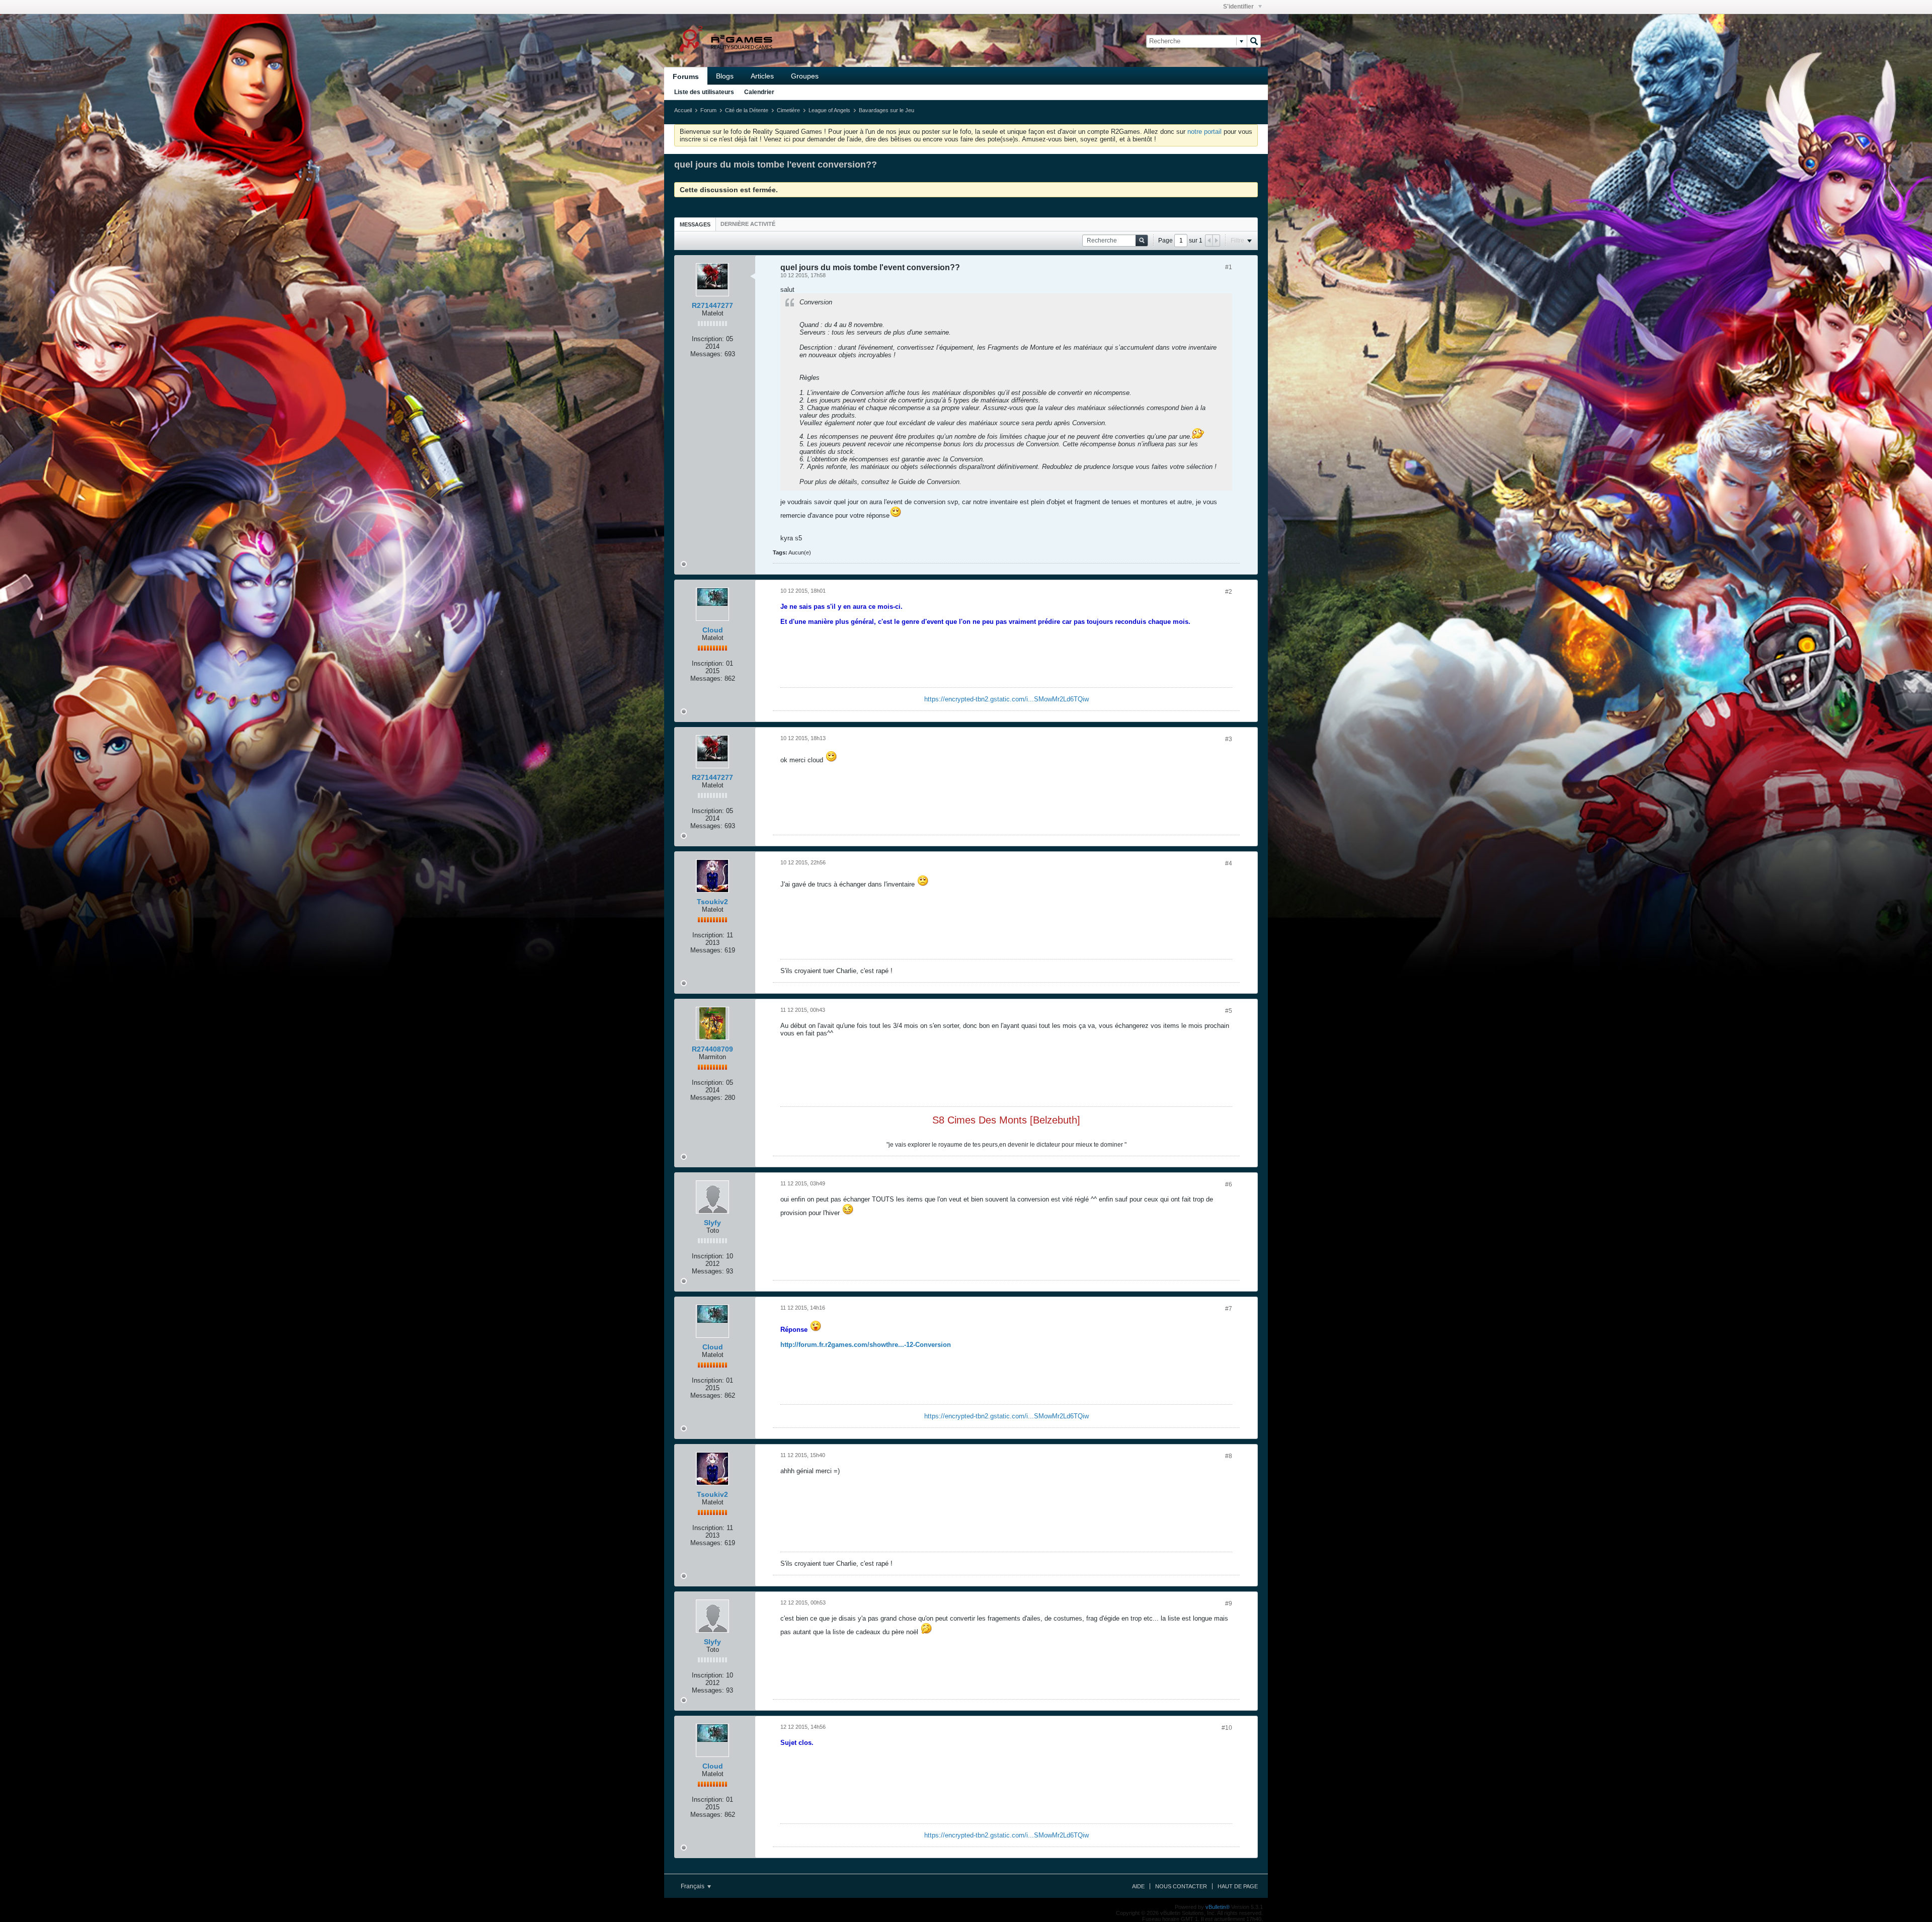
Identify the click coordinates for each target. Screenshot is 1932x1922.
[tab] (695, 224)
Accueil (683, 110)
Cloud (713, 630)
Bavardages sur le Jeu (887, 110)
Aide (1138, 1886)
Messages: (706, 354)
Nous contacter (1181, 1886)
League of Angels (829, 110)
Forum (708, 110)
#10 (1227, 1728)
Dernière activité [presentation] (748, 224)
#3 (1229, 739)
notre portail (1204, 132)
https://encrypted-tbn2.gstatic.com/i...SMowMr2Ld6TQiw (1007, 699)
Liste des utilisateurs (704, 92)
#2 (1229, 592)
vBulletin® (1218, 1907)
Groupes (805, 76)
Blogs (725, 76)
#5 (1229, 1011)
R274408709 (712, 1049)
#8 (1229, 1456)
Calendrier (759, 92)
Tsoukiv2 (712, 902)
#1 (1229, 267)
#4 (1229, 863)
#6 (1229, 1184)
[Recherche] (1254, 41)
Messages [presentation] (695, 224)
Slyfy (712, 1223)
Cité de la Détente (747, 110)
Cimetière (788, 110)
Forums (686, 76)
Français (693, 1886)
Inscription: (708, 339)
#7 (1229, 1309)
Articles (762, 76)
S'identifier (1239, 7)
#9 (1229, 1604)
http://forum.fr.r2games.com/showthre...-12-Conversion (866, 1345)
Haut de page (1238, 1886)
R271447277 (712, 305)
